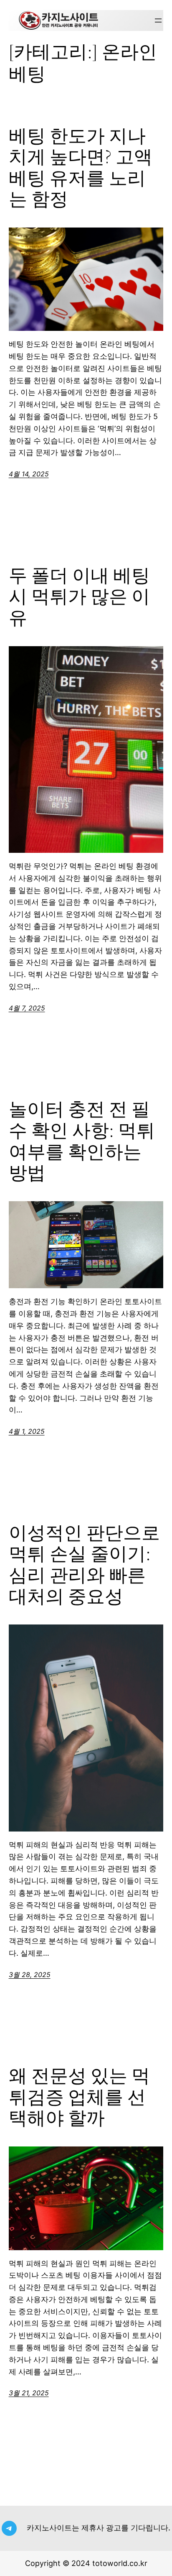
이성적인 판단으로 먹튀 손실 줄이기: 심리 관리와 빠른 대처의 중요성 (84, 1565)
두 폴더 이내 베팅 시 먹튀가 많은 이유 (79, 597)
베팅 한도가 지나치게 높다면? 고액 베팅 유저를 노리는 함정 (81, 168)
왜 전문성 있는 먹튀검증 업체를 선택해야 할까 (79, 2097)
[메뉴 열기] (158, 20)
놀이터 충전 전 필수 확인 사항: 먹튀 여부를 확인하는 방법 (82, 1141)
